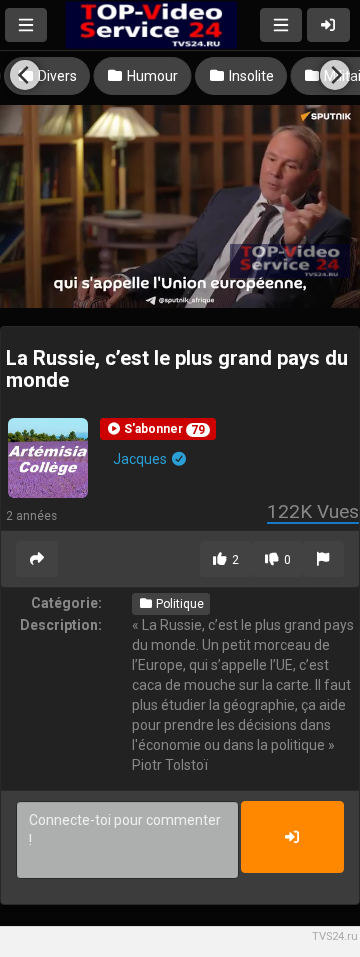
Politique (178, 604)
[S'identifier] (329, 25)
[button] (158, 429)
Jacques (141, 459)
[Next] (335, 75)
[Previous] (25, 75)
